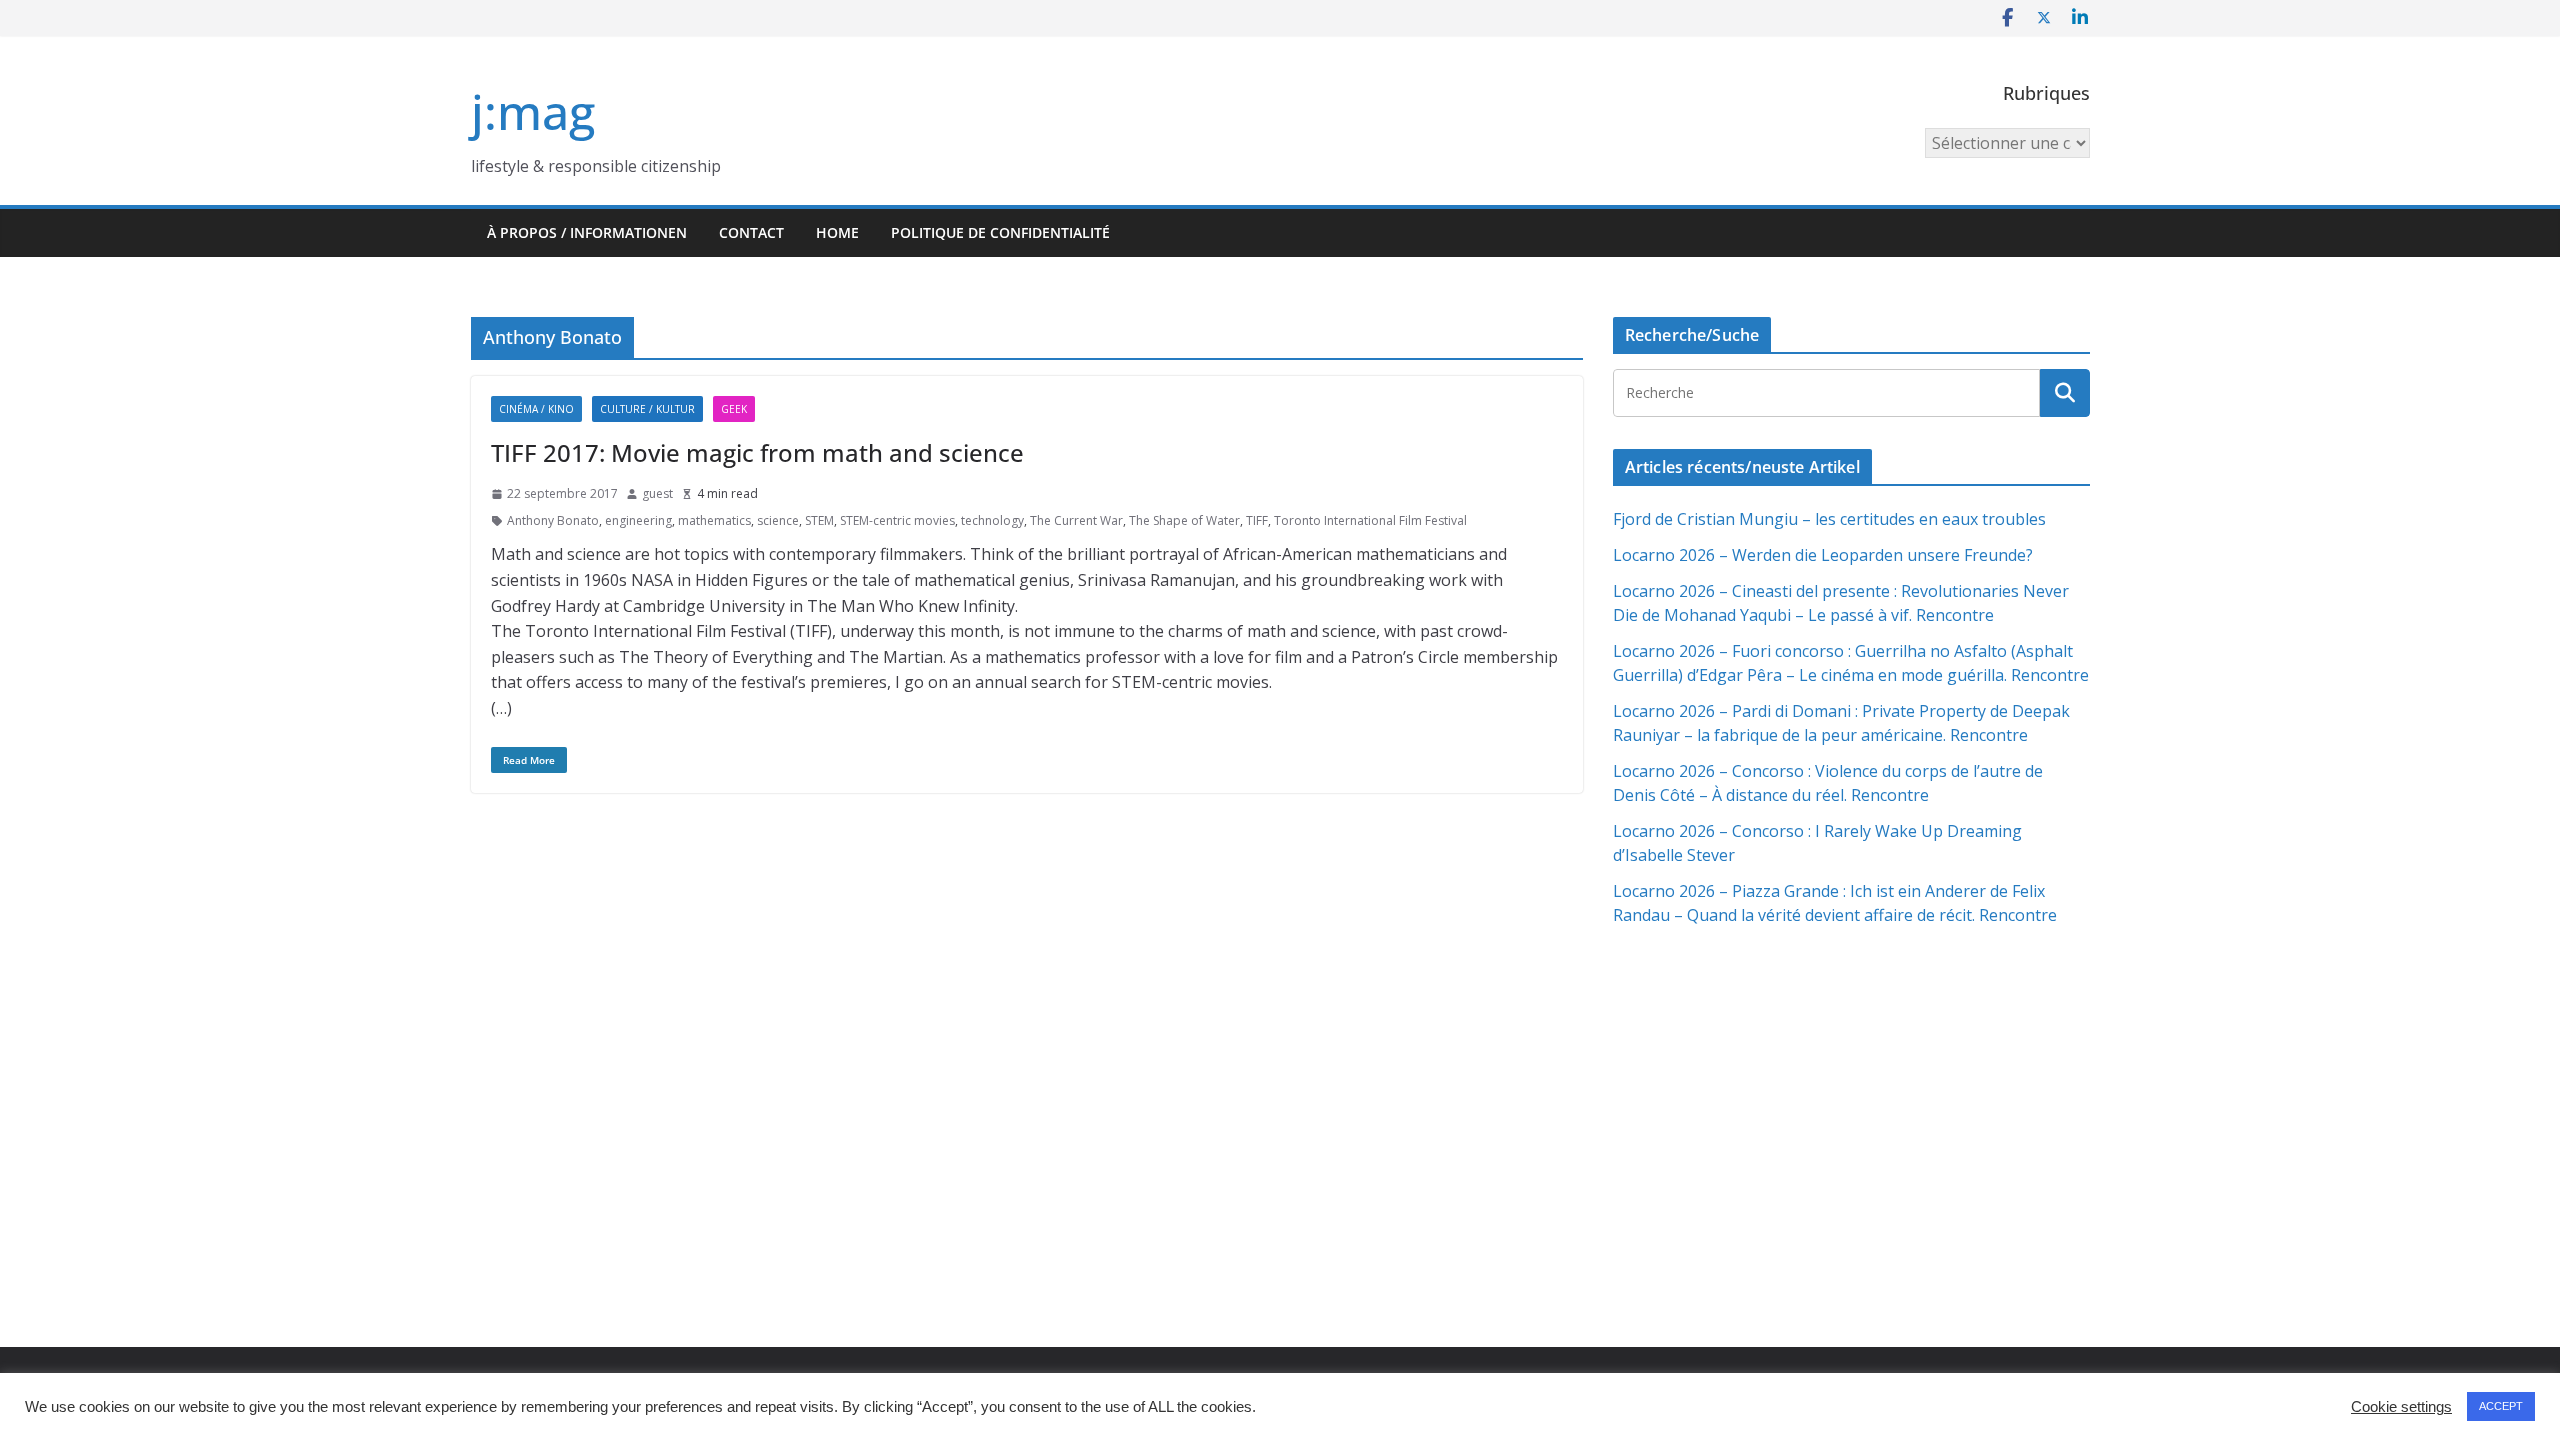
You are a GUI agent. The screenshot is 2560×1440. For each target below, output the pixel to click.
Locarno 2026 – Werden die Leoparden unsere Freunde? (1823, 555)
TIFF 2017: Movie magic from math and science (757, 452)
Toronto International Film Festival (1370, 520)
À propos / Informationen (587, 232)
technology (992, 520)
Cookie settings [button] (2401, 1407)
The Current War (1076, 520)
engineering (638, 520)
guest (657, 493)
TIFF (1257, 520)
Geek (734, 409)
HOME (837, 232)
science (778, 520)
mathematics (714, 520)
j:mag (533, 111)
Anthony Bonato (553, 520)
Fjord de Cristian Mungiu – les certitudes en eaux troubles (1829, 519)
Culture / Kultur (647, 409)
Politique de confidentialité (1000, 232)
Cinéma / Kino (536, 409)
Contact (751, 232)
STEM (819, 520)
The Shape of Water (1184, 520)
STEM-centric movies (897, 520)
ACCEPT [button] (2501, 1406)
